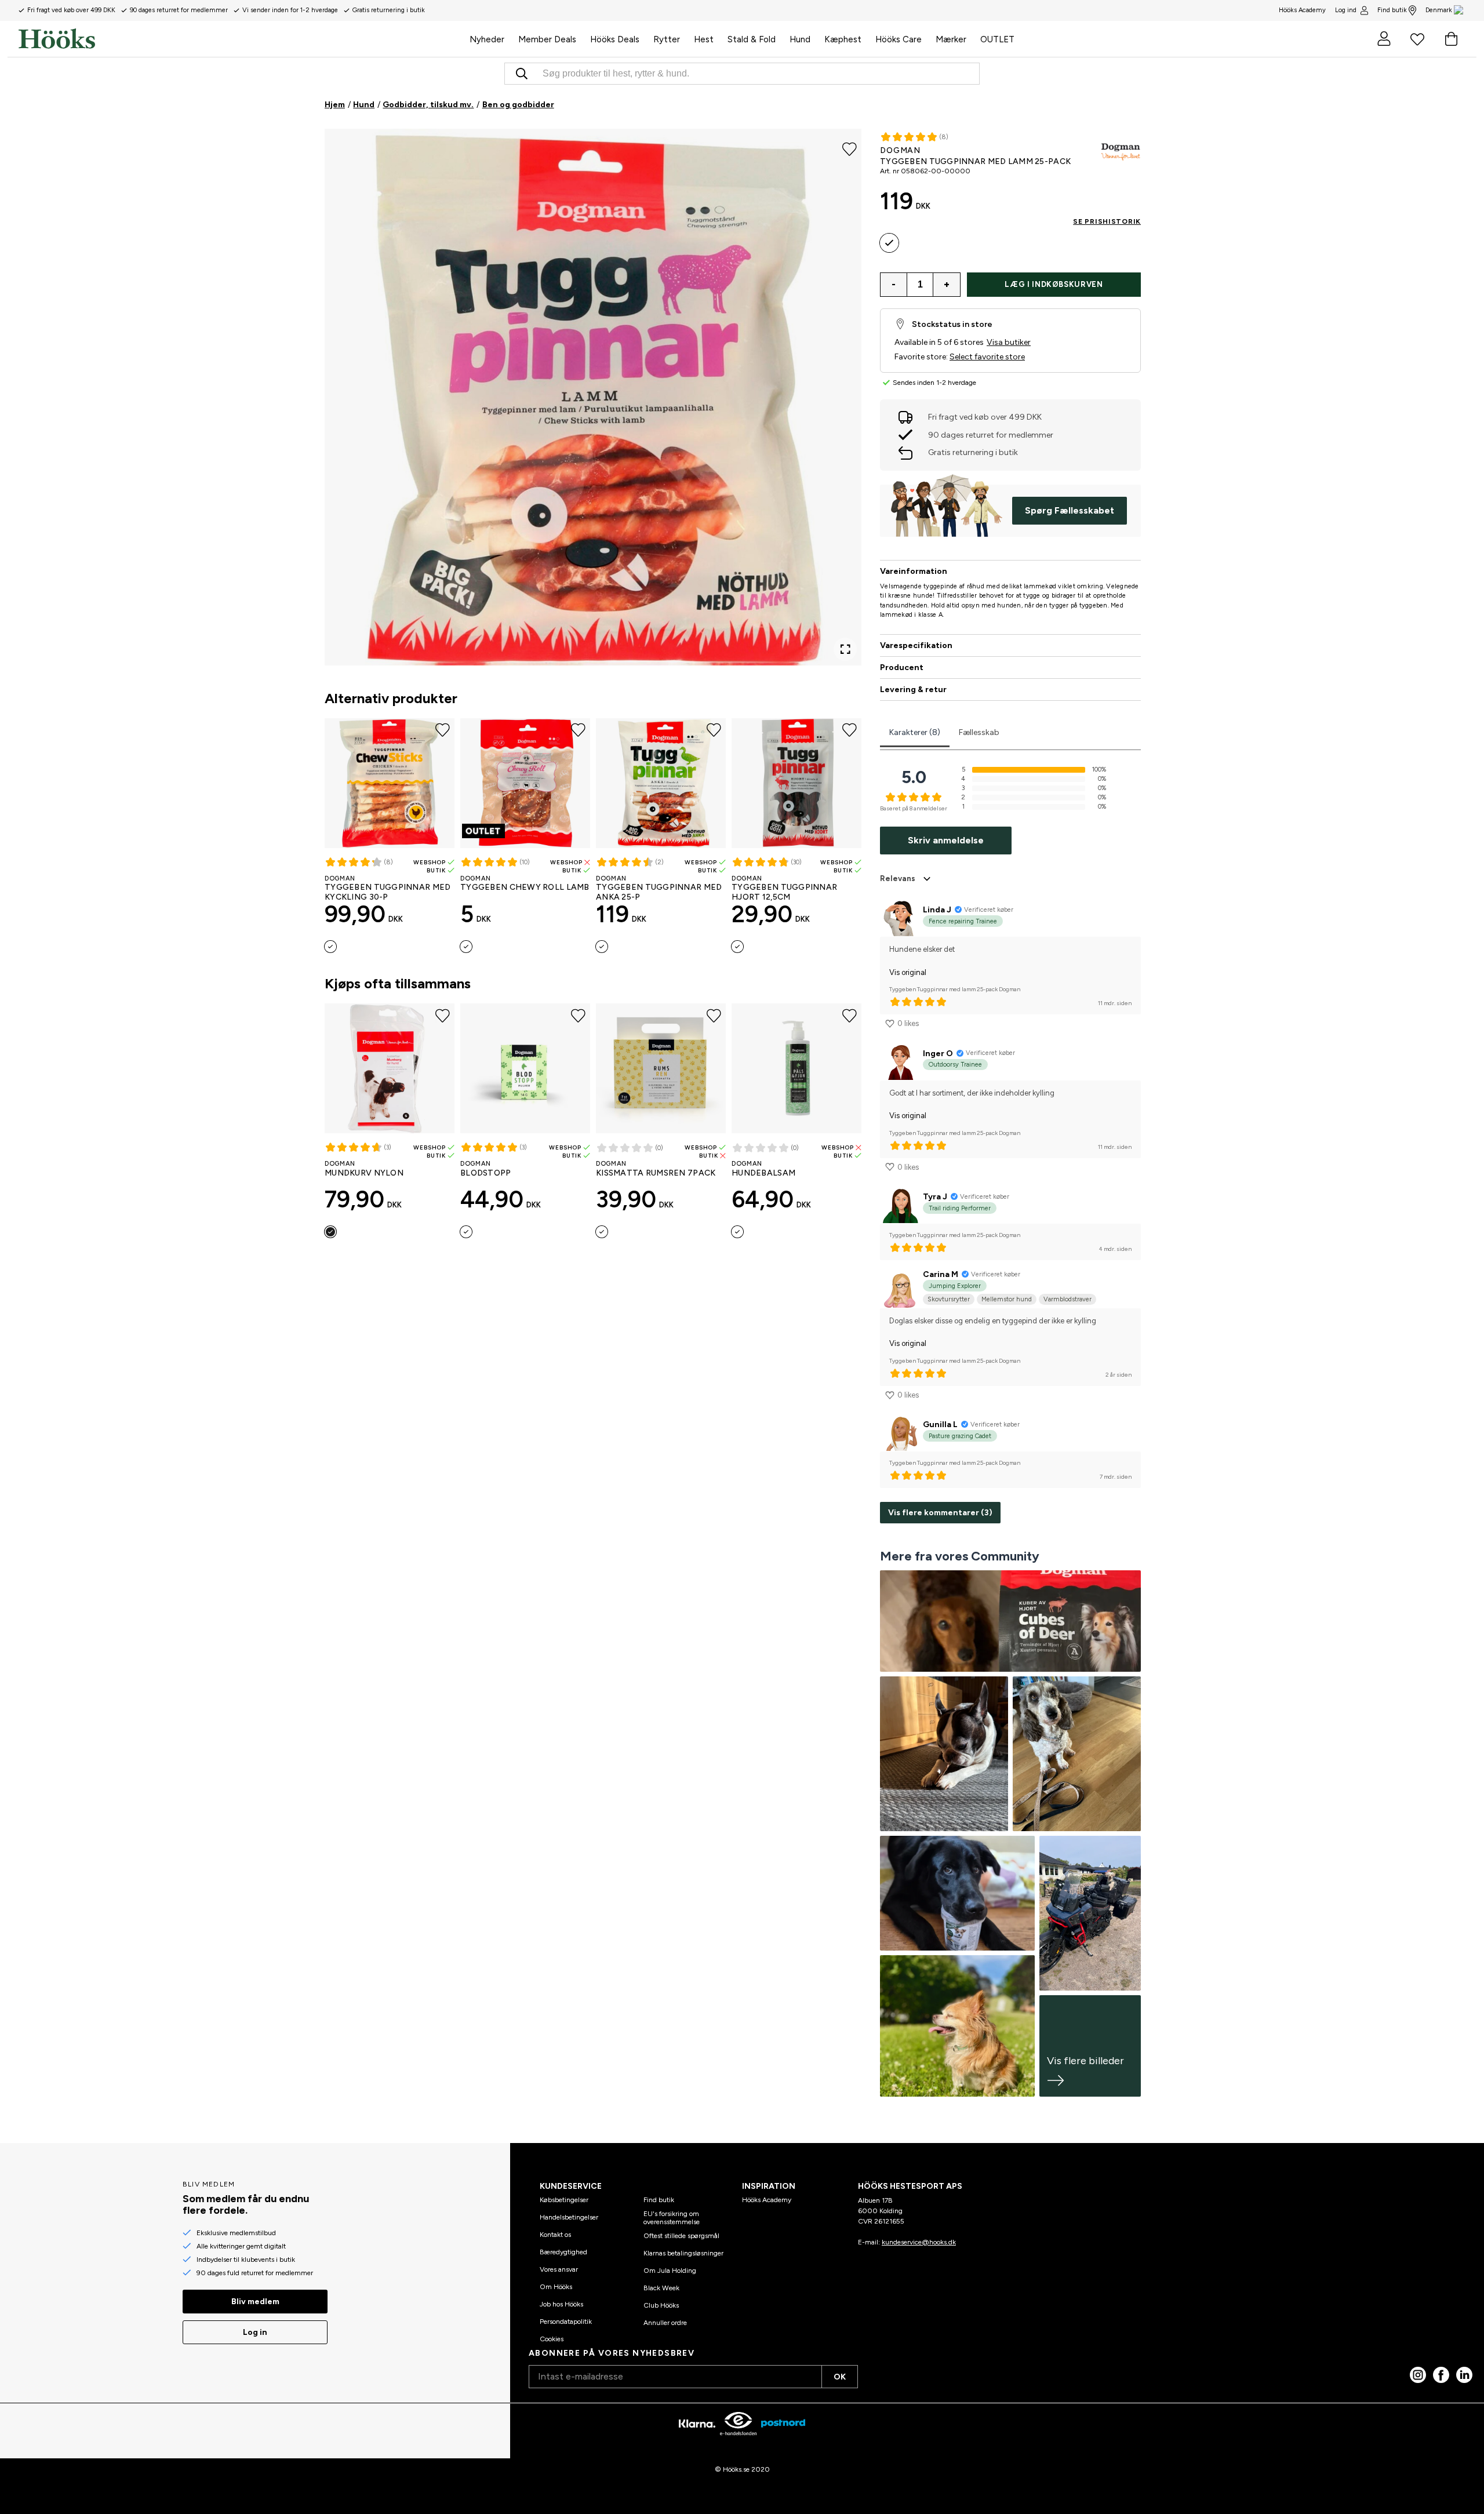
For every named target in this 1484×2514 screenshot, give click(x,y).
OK (840, 2377)
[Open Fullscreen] (845, 649)
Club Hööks (661, 2305)
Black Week (661, 2288)
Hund (364, 105)
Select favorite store (987, 357)
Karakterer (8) (915, 732)
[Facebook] (1441, 2375)
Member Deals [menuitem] (547, 39)
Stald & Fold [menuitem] (752, 39)
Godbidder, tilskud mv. (428, 105)
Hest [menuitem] (704, 39)
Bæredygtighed (563, 2252)
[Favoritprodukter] (1417, 39)
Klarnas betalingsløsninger (683, 2253)
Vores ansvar (559, 2269)
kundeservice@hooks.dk (919, 2242)
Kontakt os (555, 2235)
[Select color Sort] (330, 1232)
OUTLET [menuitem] (997, 39)
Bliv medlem (255, 2302)
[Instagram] (1418, 2375)
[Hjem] (241, 39)
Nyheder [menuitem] (487, 39)
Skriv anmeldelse (946, 840)
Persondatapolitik (566, 2322)
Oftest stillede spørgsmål (681, 2236)
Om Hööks (556, 2287)
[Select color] (330, 947)
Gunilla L (940, 1425)
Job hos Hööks (561, 2304)
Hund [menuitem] (800, 39)
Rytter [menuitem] (667, 39)
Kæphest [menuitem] (843, 39)
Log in (255, 2332)
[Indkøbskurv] (1451, 39)
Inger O (938, 1054)
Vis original (908, 972)
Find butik (1392, 10)
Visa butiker (1009, 342)
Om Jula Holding (670, 2271)
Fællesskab (979, 732)
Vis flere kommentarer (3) (940, 1513)
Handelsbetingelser (569, 2217)
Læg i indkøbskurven (1054, 284)
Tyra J (935, 1197)
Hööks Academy (767, 2200)
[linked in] (1464, 2375)
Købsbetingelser (564, 2200)
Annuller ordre (665, 2323)
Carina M (941, 1274)
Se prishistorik (1107, 221)
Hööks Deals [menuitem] (615, 39)
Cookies (552, 2339)
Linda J (937, 910)
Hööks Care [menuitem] (899, 39)
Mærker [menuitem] (951, 39)
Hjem (335, 105)
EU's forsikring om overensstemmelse (672, 2218)
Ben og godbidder (518, 105)
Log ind (1346, 10)
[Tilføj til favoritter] (850, 148)
